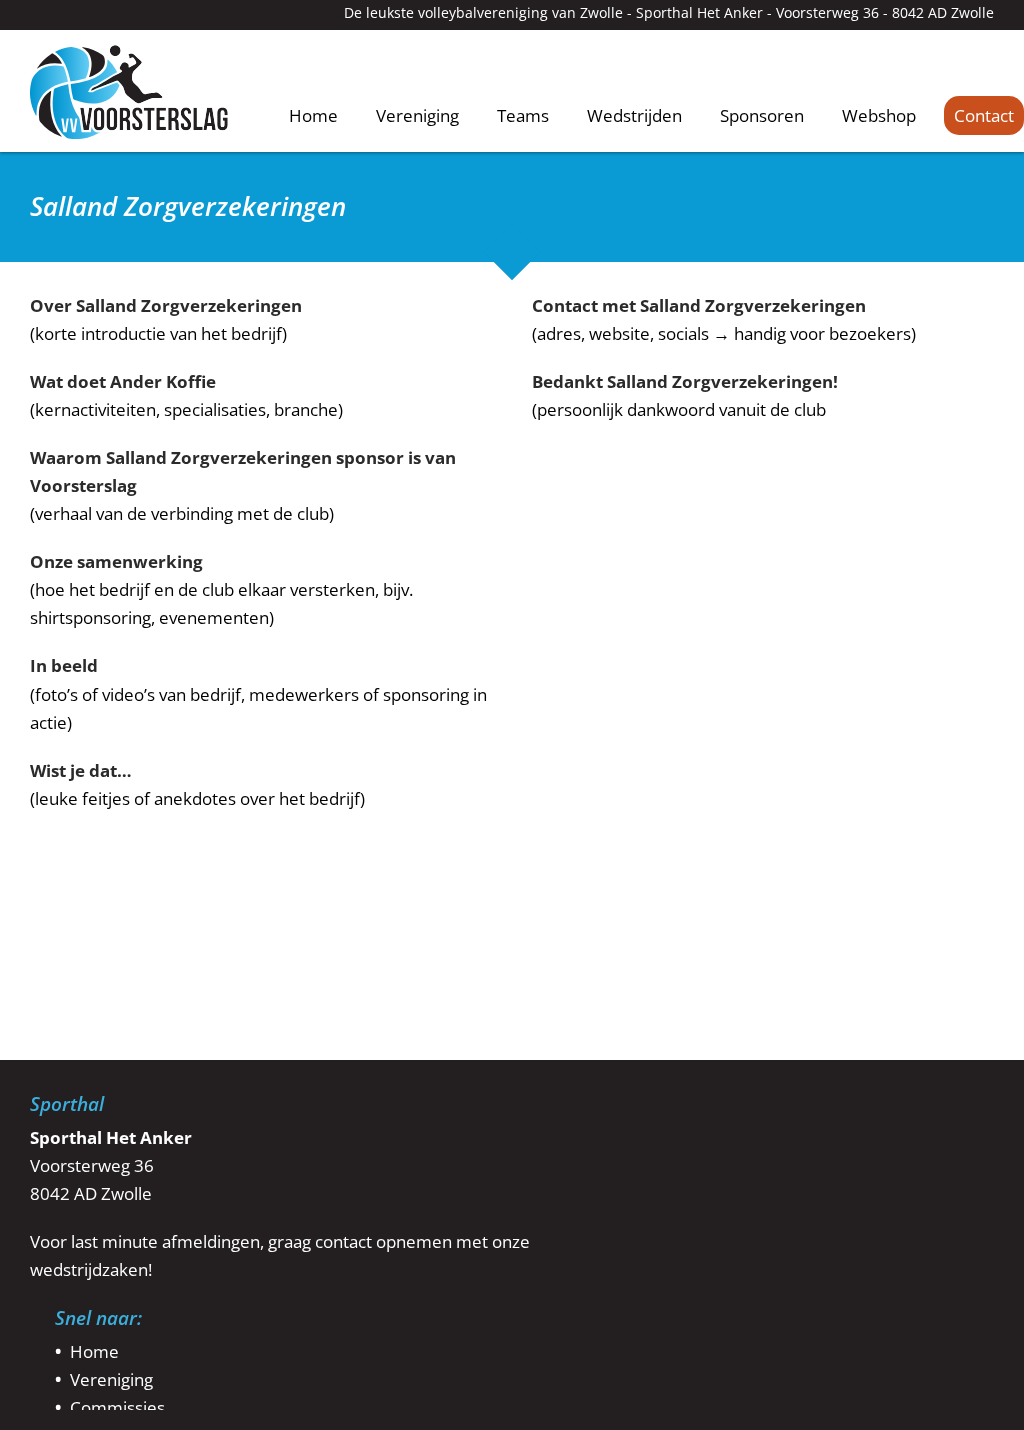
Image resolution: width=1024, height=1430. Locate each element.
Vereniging (417, 115)
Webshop (879, 115)
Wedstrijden (634, 115)
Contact (984, 115)
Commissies (117, 1407)
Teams (523, 115)
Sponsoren (762, 115)
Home (313, 114)
